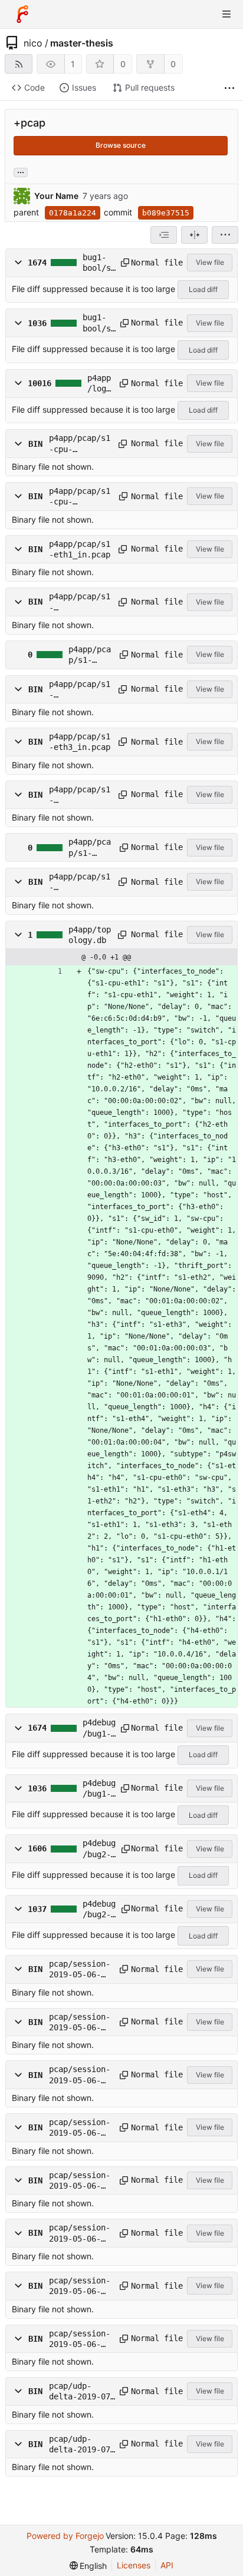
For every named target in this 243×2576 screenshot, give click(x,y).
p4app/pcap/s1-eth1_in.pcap (80, 549)
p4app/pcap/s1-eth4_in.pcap (90, 848)
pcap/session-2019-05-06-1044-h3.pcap (80, 2023)
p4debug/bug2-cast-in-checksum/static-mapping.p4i (99, 1910)
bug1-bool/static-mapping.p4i (99, 323)
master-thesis (82, 43)
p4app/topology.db (90, 935)
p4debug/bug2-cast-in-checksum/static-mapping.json (99, 1849)
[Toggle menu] (226, 14)
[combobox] (164, 235)
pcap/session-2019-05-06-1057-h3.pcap (80, 2233)
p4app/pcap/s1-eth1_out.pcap (80, 602)
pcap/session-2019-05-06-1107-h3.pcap (80, 2339)
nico (33, 43)
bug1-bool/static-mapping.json (99, 263)
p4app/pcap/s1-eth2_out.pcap (80, 690)
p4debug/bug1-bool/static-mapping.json (99, 1728)
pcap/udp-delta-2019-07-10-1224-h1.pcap (82, 2445)
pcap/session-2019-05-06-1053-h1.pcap (80, 2075)
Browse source (121, 145)
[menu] (225, 235)
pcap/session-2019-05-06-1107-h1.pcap (80, 2286)
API (167, 2565)
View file (210, 262)
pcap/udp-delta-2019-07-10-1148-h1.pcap (82, 2392)
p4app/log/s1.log (99, 384)
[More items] (229, 88)
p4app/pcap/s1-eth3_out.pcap (80, 795)
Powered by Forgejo (65, 2536)
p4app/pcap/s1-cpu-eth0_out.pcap (80, 497)
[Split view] (194, 235)
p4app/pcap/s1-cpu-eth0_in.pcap (80, 444)
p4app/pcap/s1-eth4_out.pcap (80, 882)
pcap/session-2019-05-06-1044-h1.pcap (80, 1970)
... (21, 171)
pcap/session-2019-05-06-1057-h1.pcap (80, 2181)
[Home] (22, 14)
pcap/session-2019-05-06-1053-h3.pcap (80, 2128)
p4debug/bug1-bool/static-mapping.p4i (99, 1789)
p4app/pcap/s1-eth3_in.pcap (80, 742)
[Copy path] (122, 263)
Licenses (134, 2565)
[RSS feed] (19, 64)
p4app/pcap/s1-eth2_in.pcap (90, 655)
